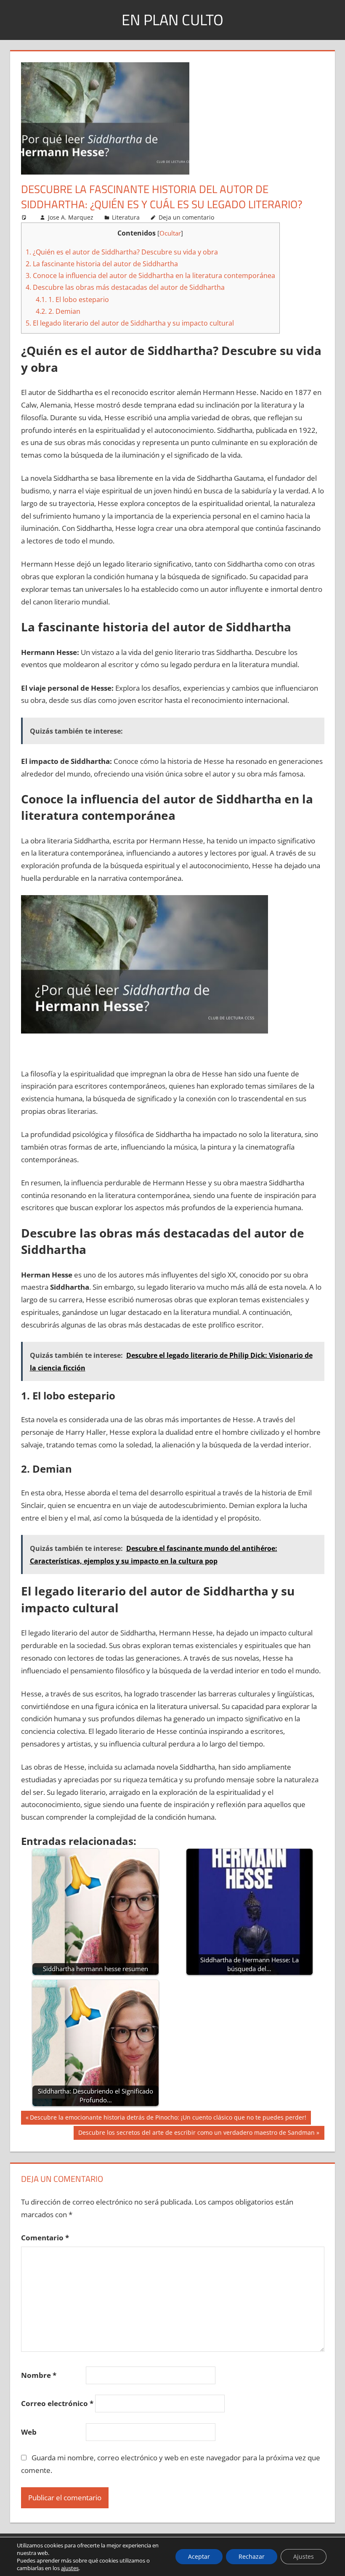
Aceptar (199, 2556)
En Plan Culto (172, 20)
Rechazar (252, 2556)
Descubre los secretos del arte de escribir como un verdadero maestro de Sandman (196, 2134)
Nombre (39, 2375)
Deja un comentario (186, 217)
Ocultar (170, 233)
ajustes (70, 2568)
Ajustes (304, 2556)
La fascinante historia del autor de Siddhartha (102, 264)
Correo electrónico (57, 2403)
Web (29, 2432)
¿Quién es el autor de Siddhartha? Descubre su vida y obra (122, 252)
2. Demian (58, 311)
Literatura (126, 217)
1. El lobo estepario (72, 299)
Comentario (45, 2238)
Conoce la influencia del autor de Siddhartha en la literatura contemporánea (150, 276)
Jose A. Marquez (71, 217)
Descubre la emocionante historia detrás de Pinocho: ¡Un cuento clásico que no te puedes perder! (168, 2119)
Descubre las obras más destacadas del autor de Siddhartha (125, 287)
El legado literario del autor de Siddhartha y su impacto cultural (130, 323)
